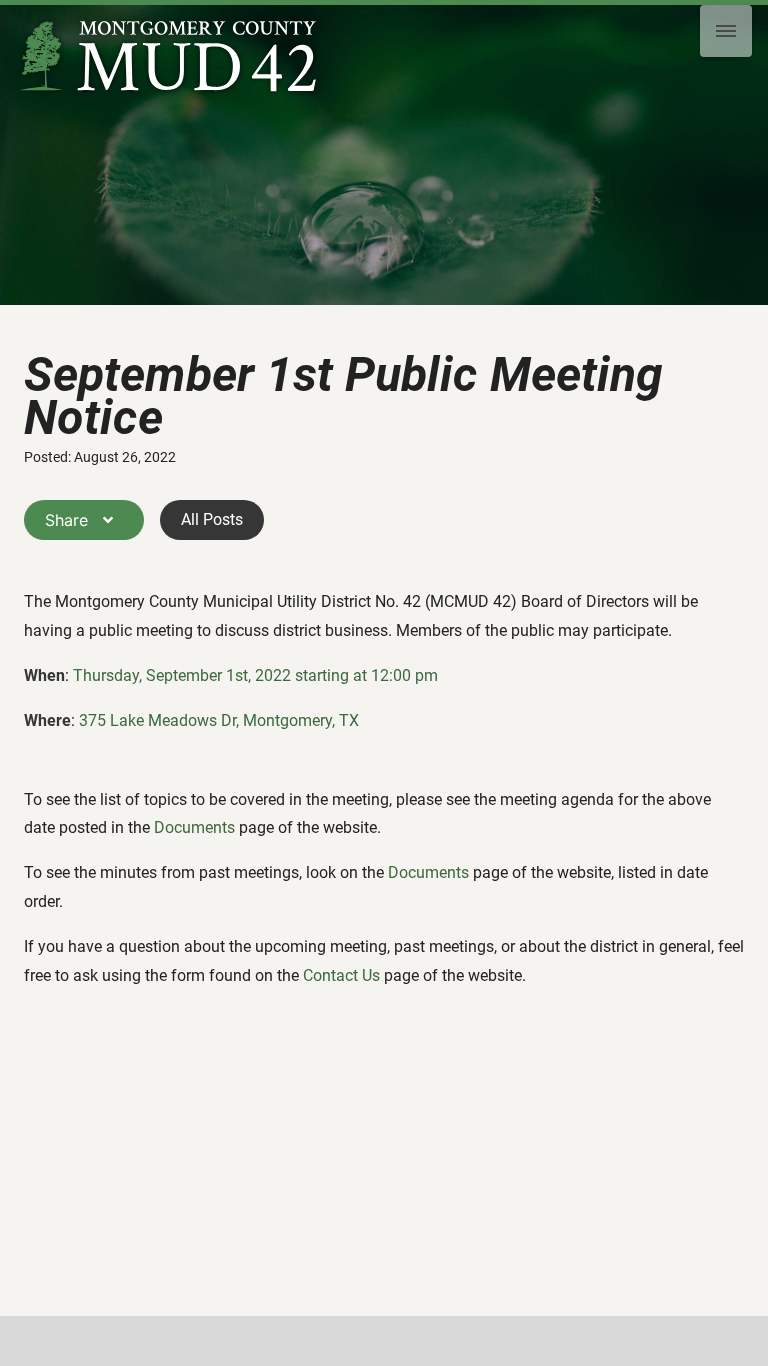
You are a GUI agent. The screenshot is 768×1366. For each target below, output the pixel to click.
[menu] (726, 31)
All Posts (212, 519)
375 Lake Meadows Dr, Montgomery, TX (219, 720)
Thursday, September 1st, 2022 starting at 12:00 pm (255, 675)
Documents (194, 827)
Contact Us (341, 975)
